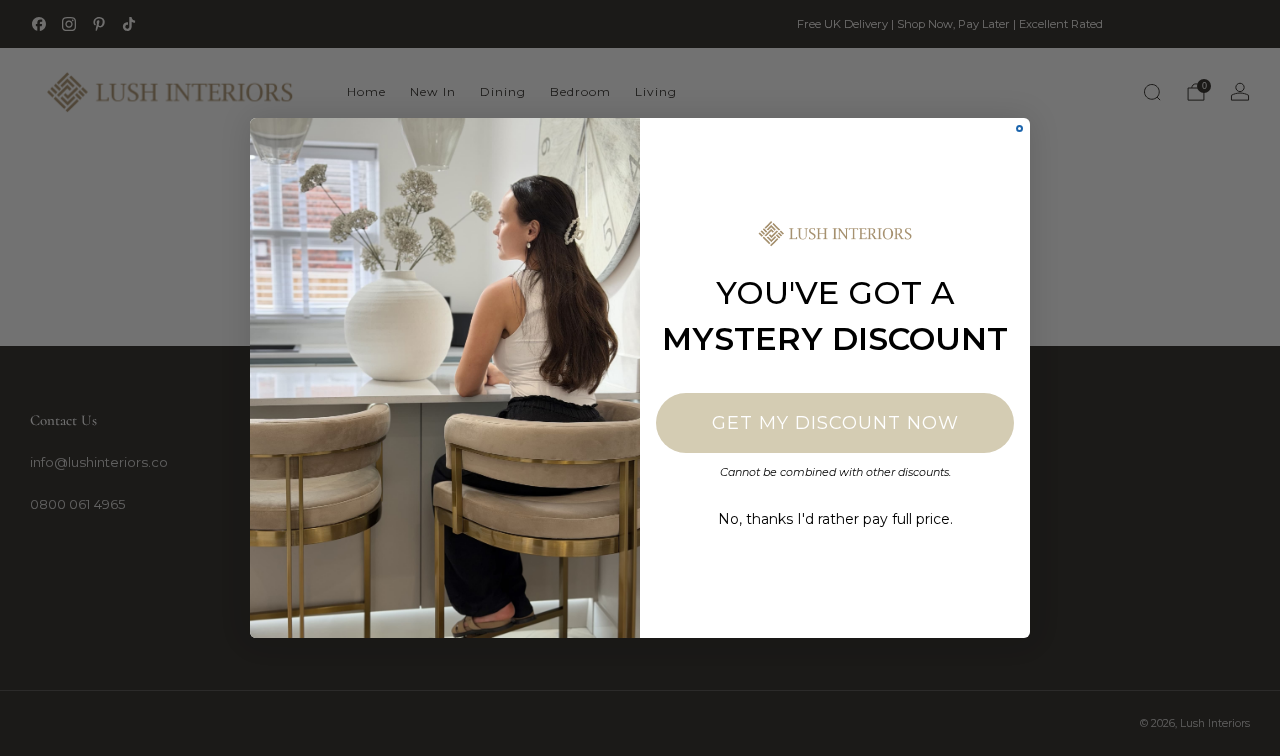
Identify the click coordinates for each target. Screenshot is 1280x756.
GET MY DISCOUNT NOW (835, 423)
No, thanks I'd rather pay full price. (835, 519)
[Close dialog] (1019, 128)
